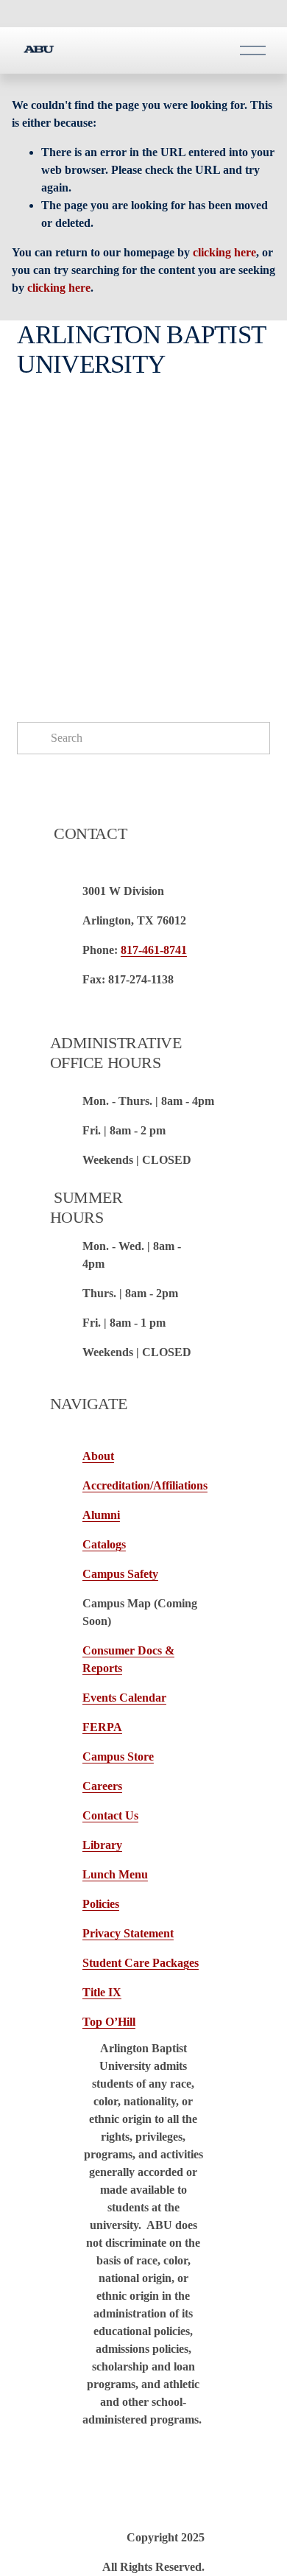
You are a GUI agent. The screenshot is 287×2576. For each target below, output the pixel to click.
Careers (102, 1786)
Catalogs (104, 1544)
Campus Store (118, 1756)
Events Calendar (124, 1698)
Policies (101, 1904)
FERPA (102, 1727)
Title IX (102, 1992)
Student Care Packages (141, 1963)
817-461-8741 (154, 950)
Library (102, 1845)
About (98, 1456)
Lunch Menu (115, 1874)
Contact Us (110, 1815)
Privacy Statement (128, 1933)
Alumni (101, 1515)
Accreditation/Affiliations (145, 1485)
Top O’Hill (109, 2022)
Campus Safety (120, 1574)
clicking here (224, 252)
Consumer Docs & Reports (128, 1659)
